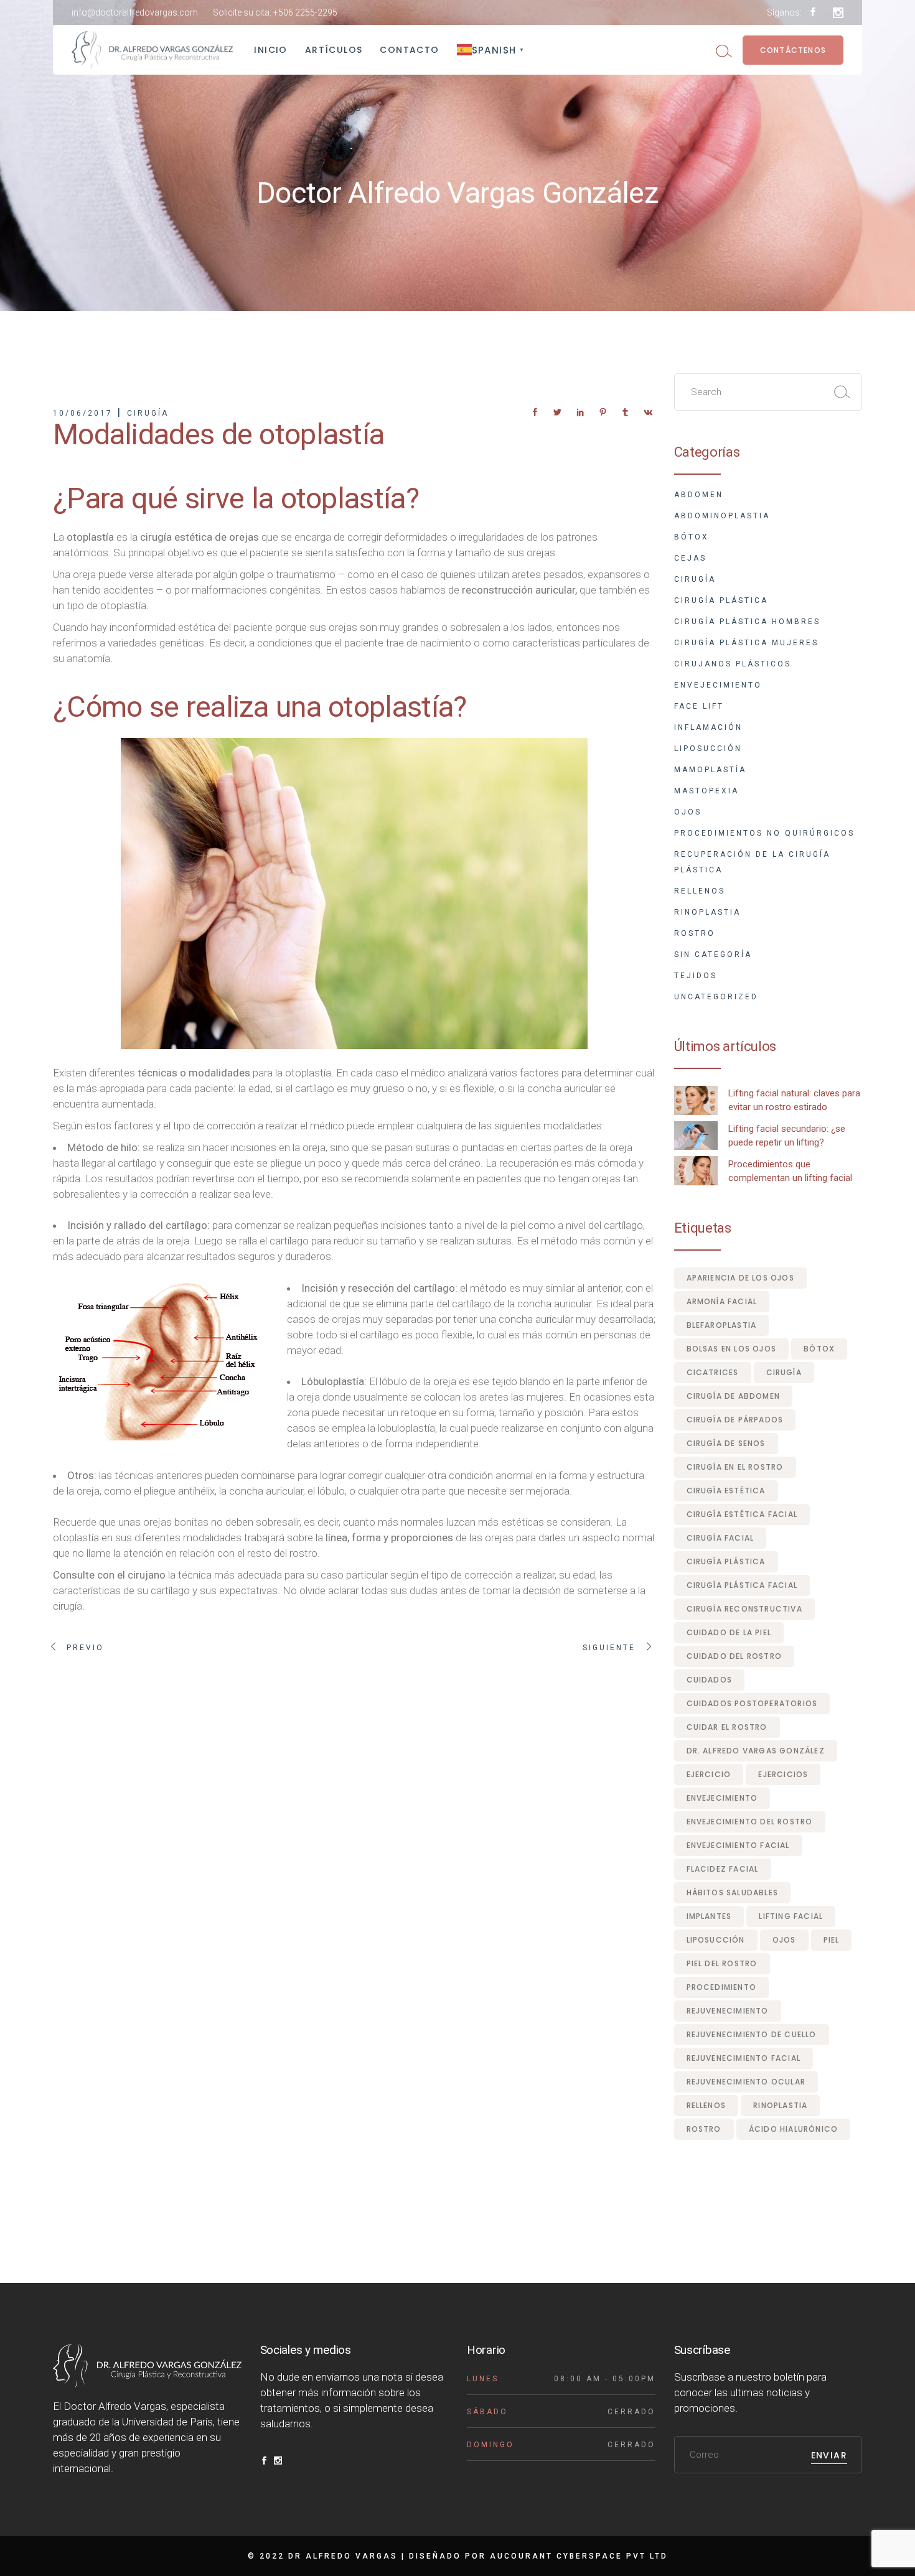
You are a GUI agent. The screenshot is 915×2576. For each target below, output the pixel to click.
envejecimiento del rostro (750, 1822)
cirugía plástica (726, 1561)
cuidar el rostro (727, 1727)
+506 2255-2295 (305, 12)
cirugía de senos (726, 1443)
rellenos (706, 2105)
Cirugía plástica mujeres (746, 643)
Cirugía (148, 413)
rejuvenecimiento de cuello (752, 2034)
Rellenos (700, 891)
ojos (784, 1940)
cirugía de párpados (735, 1420)
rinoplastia (780, 2105)
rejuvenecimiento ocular (746, 2082)
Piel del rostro (722, 1963)
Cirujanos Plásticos (733, 664)
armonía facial (722, 1301)
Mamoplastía (710, 770)
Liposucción (708, 749)
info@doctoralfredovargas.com (135, 12)
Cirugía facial (720, 1538)
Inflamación (708, 727)
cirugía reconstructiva (744, 1609)
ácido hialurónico (793, 2129)
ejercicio (709, 1774)
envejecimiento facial (738, 1845)
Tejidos (696, 976)
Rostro (695, 933)
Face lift (699, 706)
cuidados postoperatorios (752, 1703)
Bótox (692, 537)
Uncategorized (716, 997)
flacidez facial (723, 1869)
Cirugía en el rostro (735, 1467)
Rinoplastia (707, 912)
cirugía (784, 1372)
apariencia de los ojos (740, 1278)
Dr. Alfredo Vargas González (756, 1751)
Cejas (690, 558)
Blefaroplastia (722, 1325)
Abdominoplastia (722, 516)
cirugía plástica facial (742, 1585)
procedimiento (722, 1987)
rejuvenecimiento (728, 2011)
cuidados (710, 1680)
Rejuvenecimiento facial (744, 2058)
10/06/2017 (83, 413)
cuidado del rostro (734, 1656)
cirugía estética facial (742, 1514)
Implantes (709, 1916)
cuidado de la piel (729, 1632)
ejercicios (783, 1774)
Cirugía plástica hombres (747, 622)
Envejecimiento (718, 685)
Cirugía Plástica (721, 600)
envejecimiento (722, 1798)
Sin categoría (713, 954)
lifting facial (791, 1916)
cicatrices (713, 1372)
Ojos (688, 812)
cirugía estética (726, 1491)
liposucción (716, 1940)
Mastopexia (706, 791)
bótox (819, 1349)
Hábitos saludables (733, 1892)
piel (832, 1940)
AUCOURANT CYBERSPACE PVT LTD (579, 2556)
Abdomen (699, 495)
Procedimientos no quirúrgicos (764, 833)
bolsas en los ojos (732, 1349)
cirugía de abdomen (734, 1396)
